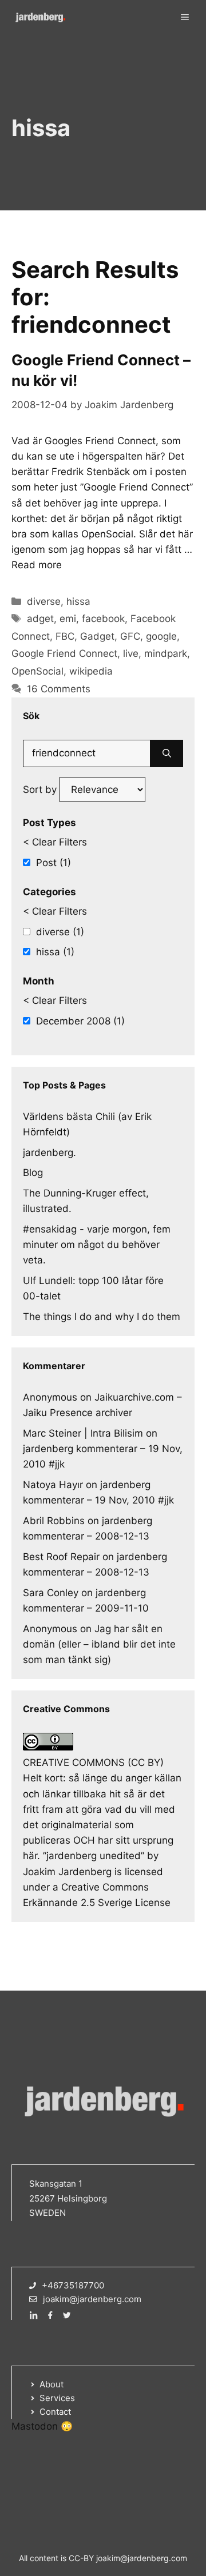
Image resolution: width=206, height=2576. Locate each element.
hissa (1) (55, 952)
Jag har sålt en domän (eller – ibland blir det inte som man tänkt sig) (99, 1644)
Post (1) (54, 863)
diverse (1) (60, 932)
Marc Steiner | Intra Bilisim (83, 1433)
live (131, 653)
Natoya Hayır (53, 1485)
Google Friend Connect (64, 653)
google (161, 636)
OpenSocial (37, 671)
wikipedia (91, 671)
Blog (33, 1173)
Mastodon (35, 2426)
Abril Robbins (54, 1521)
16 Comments (59, 689)
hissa (78, 601)
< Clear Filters (55, 842)
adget (40, 619)
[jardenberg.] (40, 17)
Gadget (97, 636)
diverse (44, 601)
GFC (130, 636)
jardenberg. (49, 1153)
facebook (103, 619)
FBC (65, 636)
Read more (37, 565)
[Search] (167, 753)
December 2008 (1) (80, 1021)
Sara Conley (51, 1593)
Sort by (41, 789)
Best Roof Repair (61, 1557)
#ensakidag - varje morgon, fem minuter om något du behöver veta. (97, 1245)
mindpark (166, 653)
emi (68, 619)
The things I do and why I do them (102, 1317)
